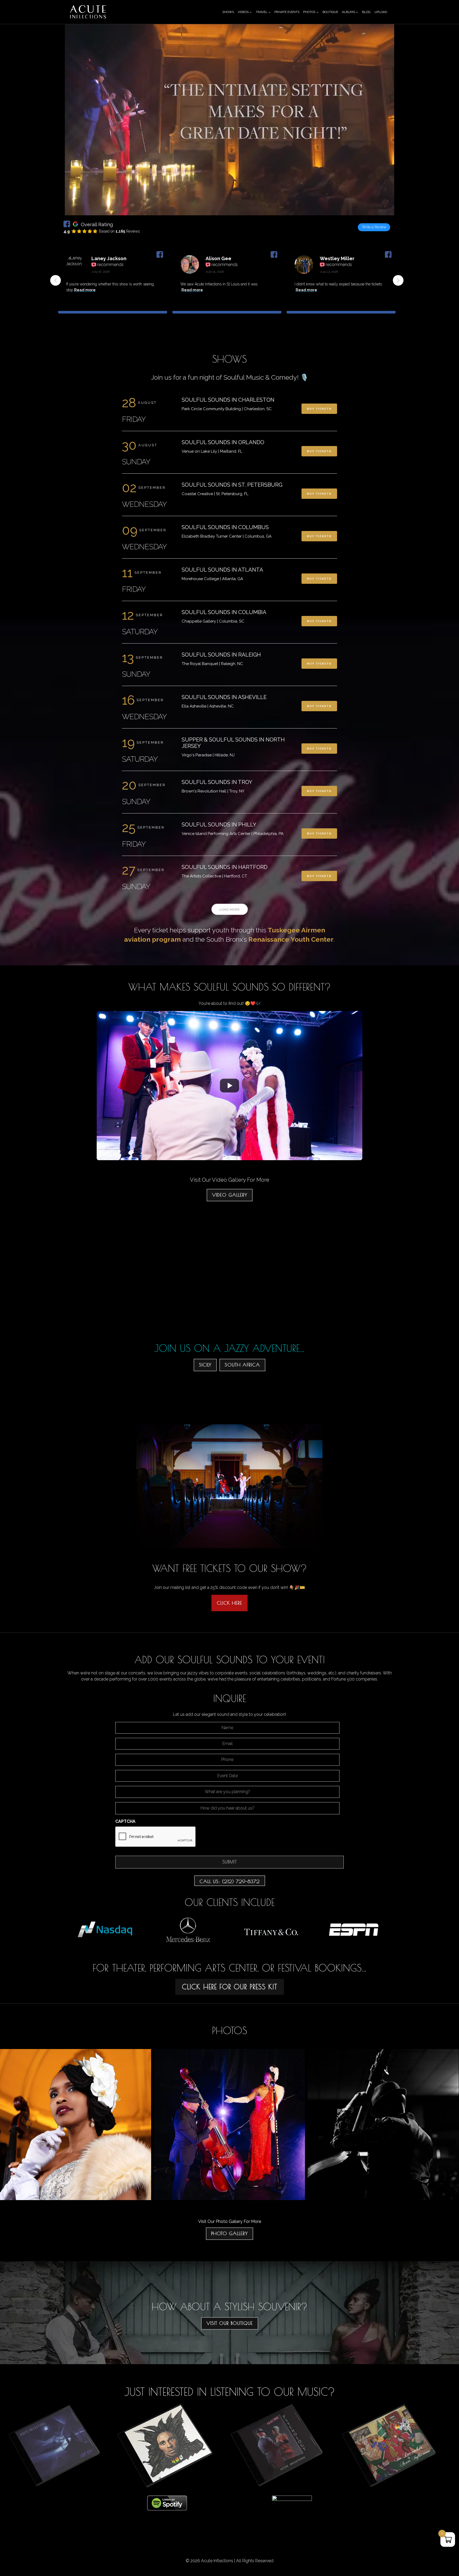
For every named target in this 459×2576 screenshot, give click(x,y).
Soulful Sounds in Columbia (224, 612)
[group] (113, 284)
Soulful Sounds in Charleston (228, 400)
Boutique (330, 12)
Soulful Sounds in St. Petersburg (232, 485)
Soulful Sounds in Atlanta (222, 570)
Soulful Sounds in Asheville (224, 697)
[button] (398, 280)
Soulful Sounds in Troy (217, 782)
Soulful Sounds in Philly (219, 825)
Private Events (287, 12)
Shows (228, 12)
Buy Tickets (319, 409)
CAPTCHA (125, 1821)
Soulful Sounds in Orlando (223, 442)
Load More (230, 910)
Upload (381, 12)
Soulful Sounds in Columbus (225, 527)
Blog (366, 12)
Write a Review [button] (374, 227)
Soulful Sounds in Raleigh (221, 655)
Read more (89, 290)
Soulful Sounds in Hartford (225, 867)
